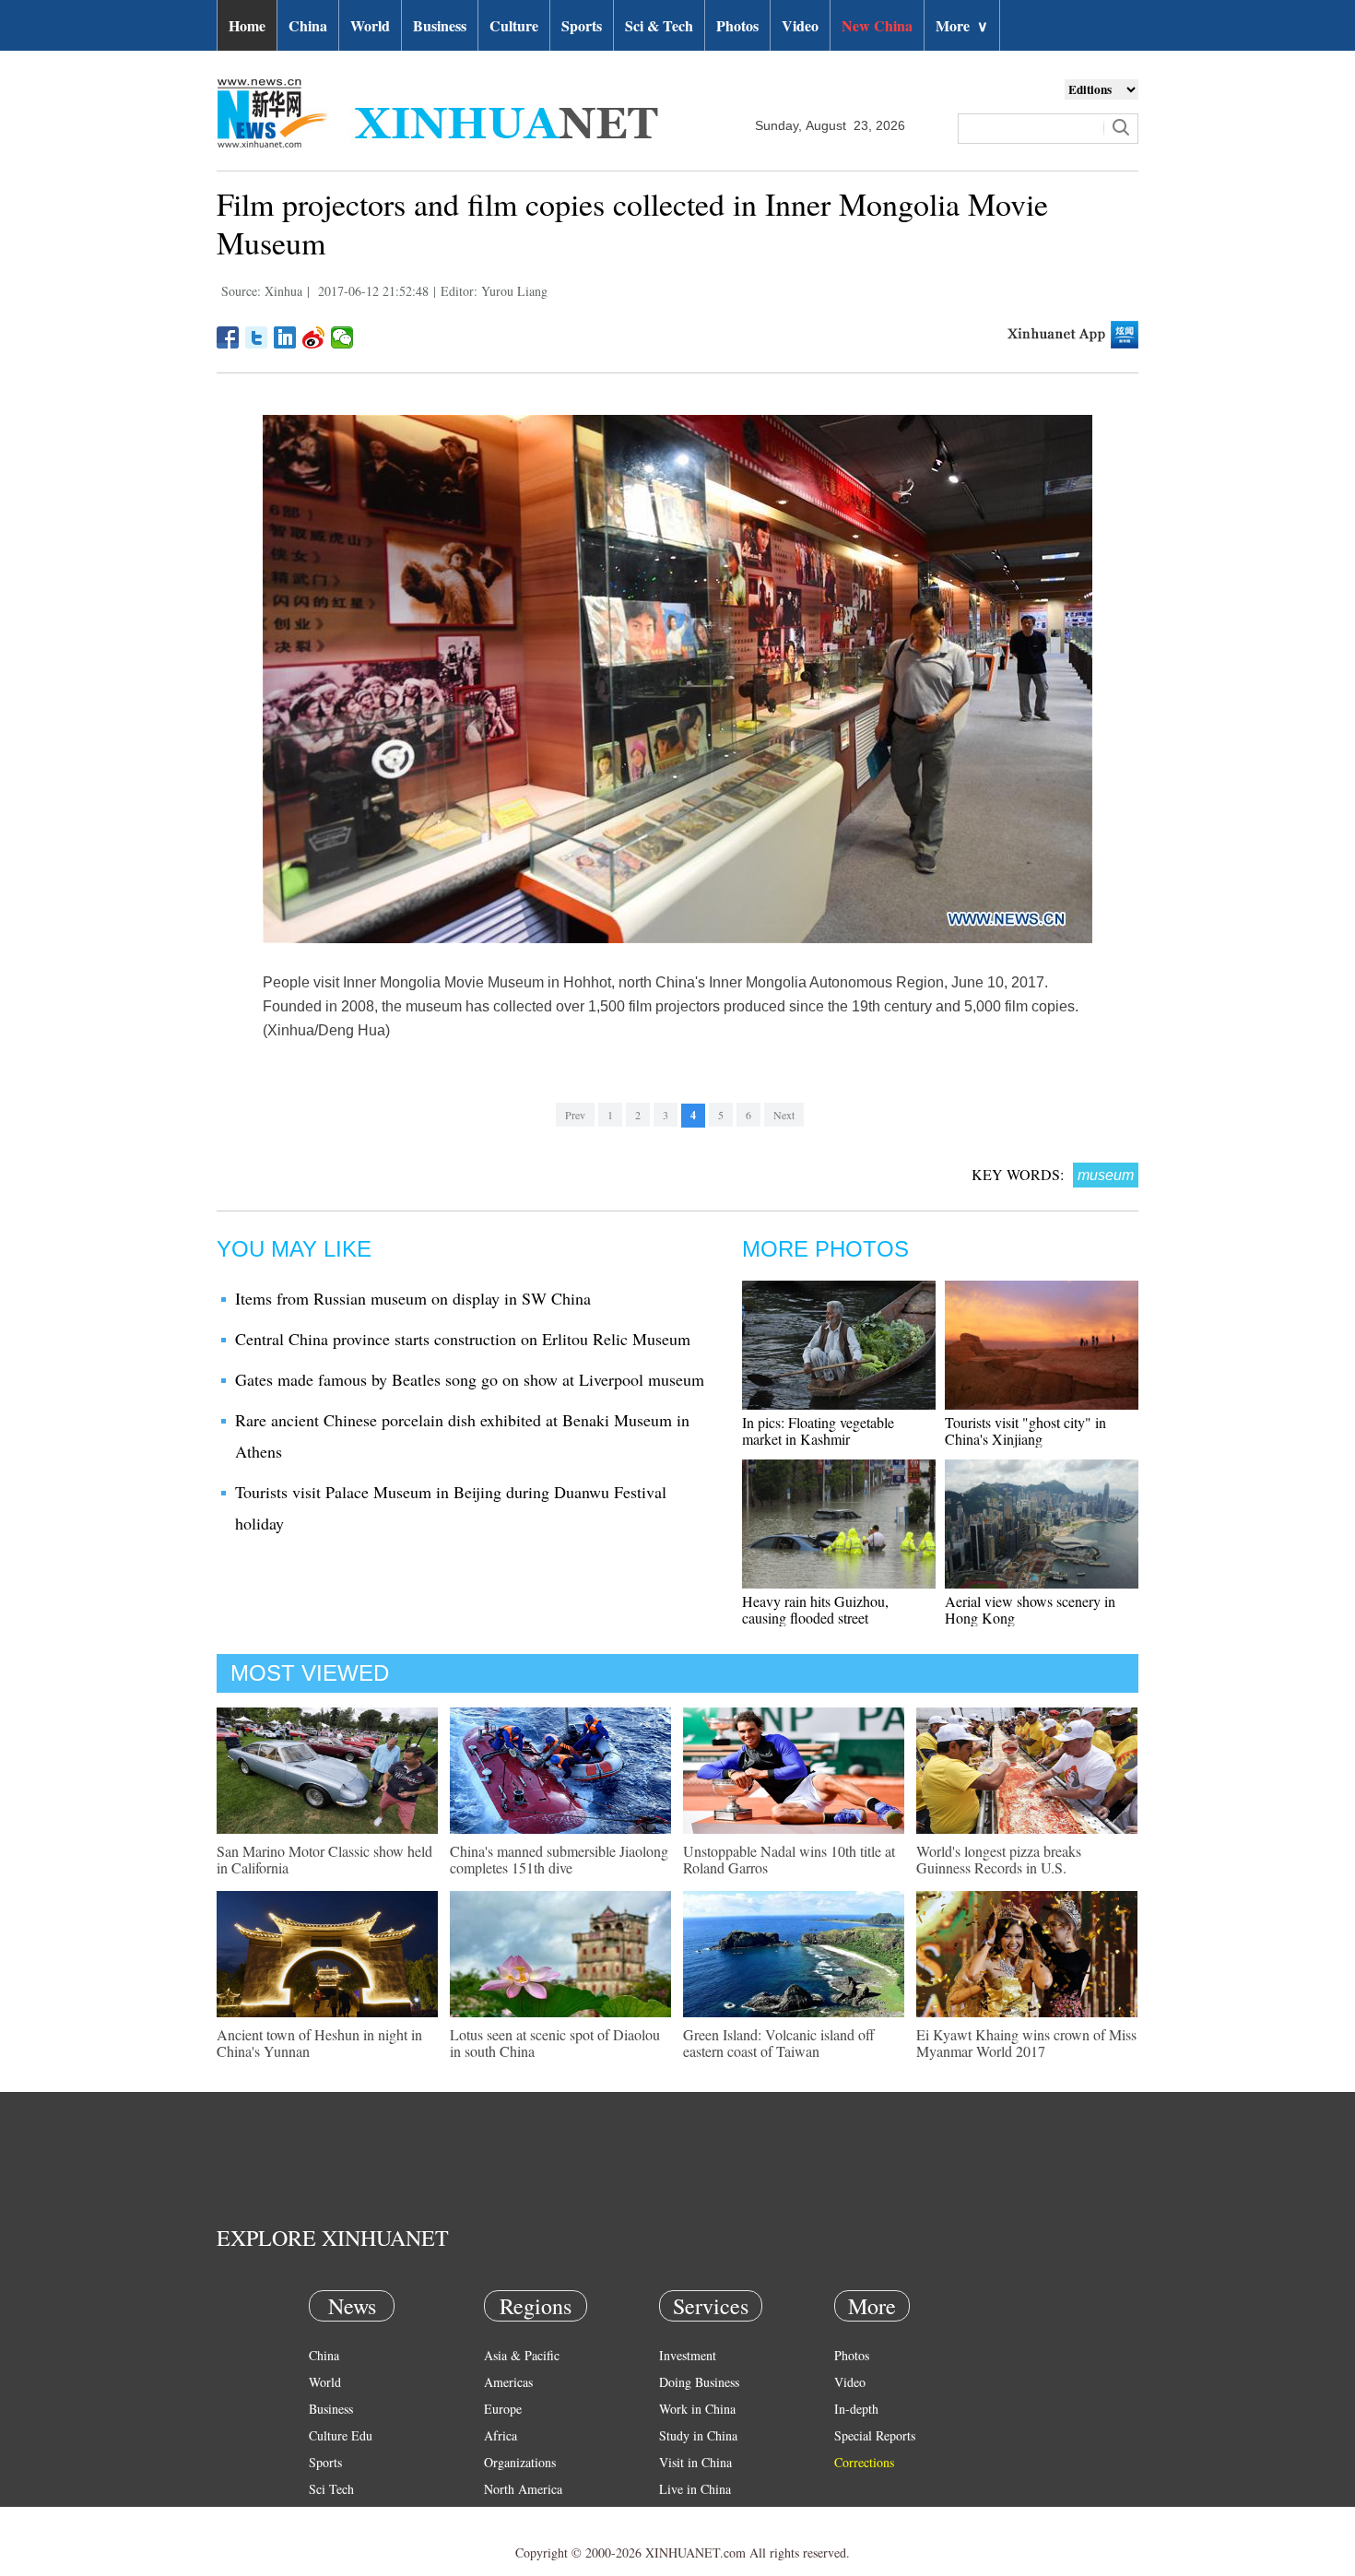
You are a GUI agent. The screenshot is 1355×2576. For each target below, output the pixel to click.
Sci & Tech (659, 25)
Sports (582, 25)
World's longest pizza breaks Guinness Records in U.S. (999, 1859)
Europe (503, 2409)
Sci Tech (331, 2489)
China (308, 25)
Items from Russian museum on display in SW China (413, 1298)
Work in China (697, 2409)
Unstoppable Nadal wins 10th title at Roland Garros (789, 1859)
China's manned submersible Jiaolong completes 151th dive (559, 1859)
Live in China (695, 2489)
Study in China (698, 2435)
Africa (501, 2435)
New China (877, 25)
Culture (514, 25)
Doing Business (699, 2382)
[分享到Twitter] (257, 337)
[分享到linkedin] (285, 337)
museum (1106, 1175)
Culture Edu (341, 2435)
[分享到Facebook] (228, 337)
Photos (737, 25)
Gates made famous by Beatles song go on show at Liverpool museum (470, 1379)
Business (440, 25)
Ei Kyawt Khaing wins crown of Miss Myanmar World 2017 (1026, 2043)
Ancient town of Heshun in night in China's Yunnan (319, 2043)
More (962, 25)
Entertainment (346, 2542)
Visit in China (695, 2462)
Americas (508, 2382)
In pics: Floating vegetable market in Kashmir (818, 1430)
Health (326, 2516)
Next (784, 1115)
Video (800, 25)
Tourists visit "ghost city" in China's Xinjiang (1025, 1430)
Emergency (689, 2516)
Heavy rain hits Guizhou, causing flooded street (815, 1609)
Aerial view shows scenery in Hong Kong (1030, 1609)
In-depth (856, 2409)
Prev (575, 1115)
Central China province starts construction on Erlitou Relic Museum (463, 1339)
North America (523, 2489)
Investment (688, 2355)
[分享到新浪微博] (314, 337)
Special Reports (875, 2435)
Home (247, 25)
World (370, 25)
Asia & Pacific (522, 2355)
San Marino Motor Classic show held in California (324, 1859)
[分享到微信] (342, 337)
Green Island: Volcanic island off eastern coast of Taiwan (779, 2043)
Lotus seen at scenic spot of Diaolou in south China (555, 2043)
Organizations (520, 2462)
